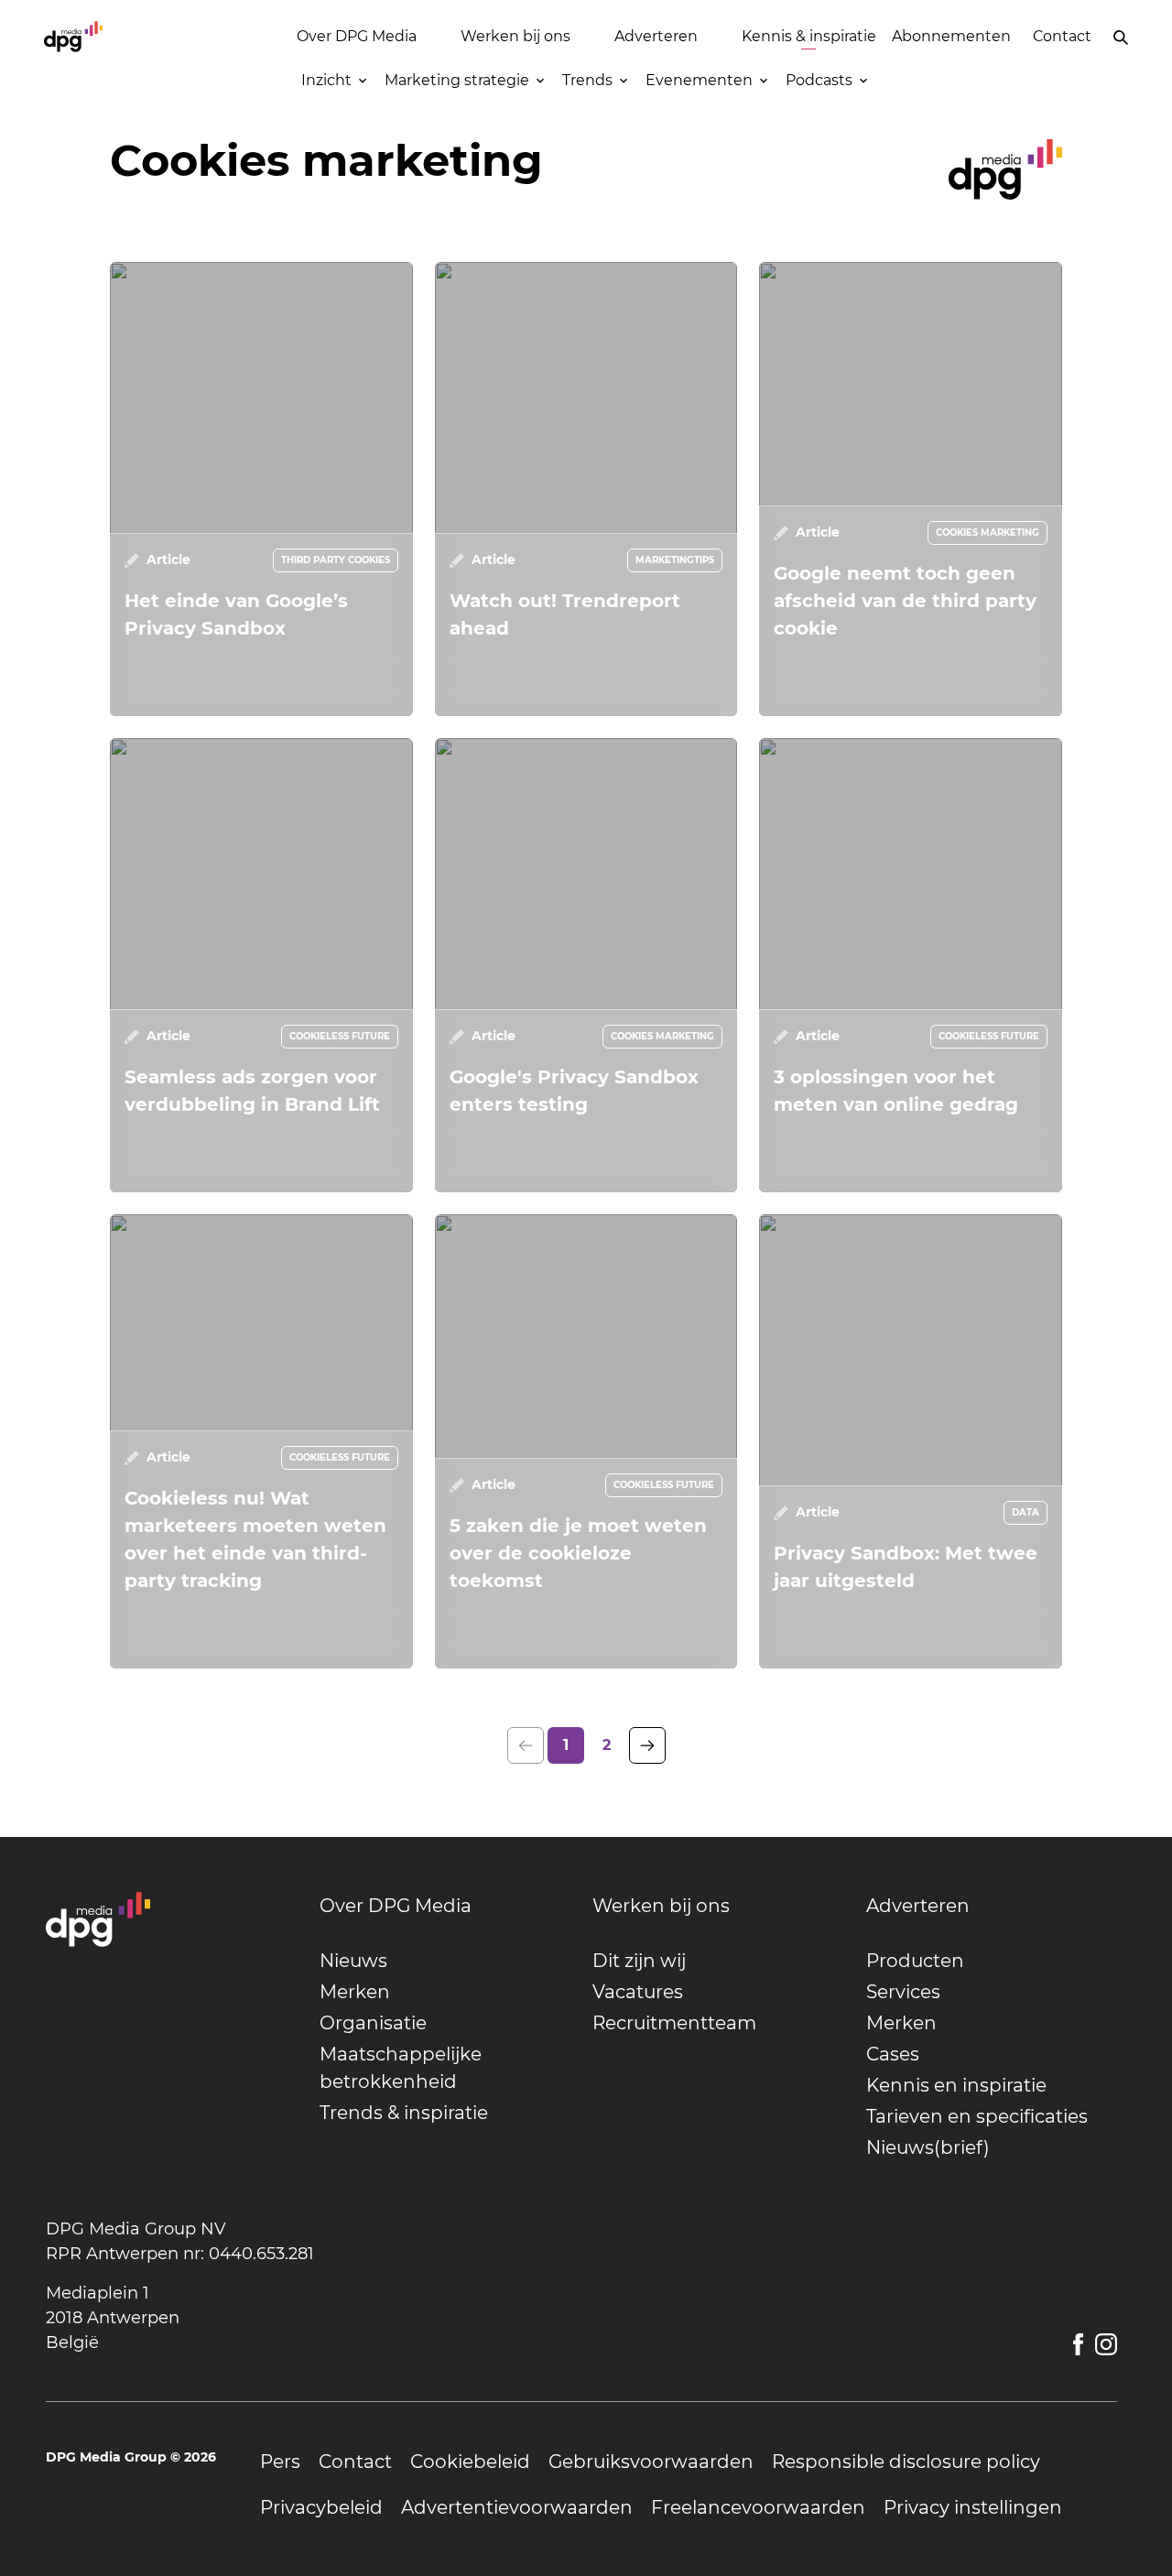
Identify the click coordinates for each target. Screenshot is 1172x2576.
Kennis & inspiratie (809, 36)
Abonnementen (951, 36)
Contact (1062, 36)
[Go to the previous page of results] (526, 1745)
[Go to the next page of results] (647, 1745)
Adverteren (656, 36)
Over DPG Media (357, 36)
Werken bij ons (515, 36)
